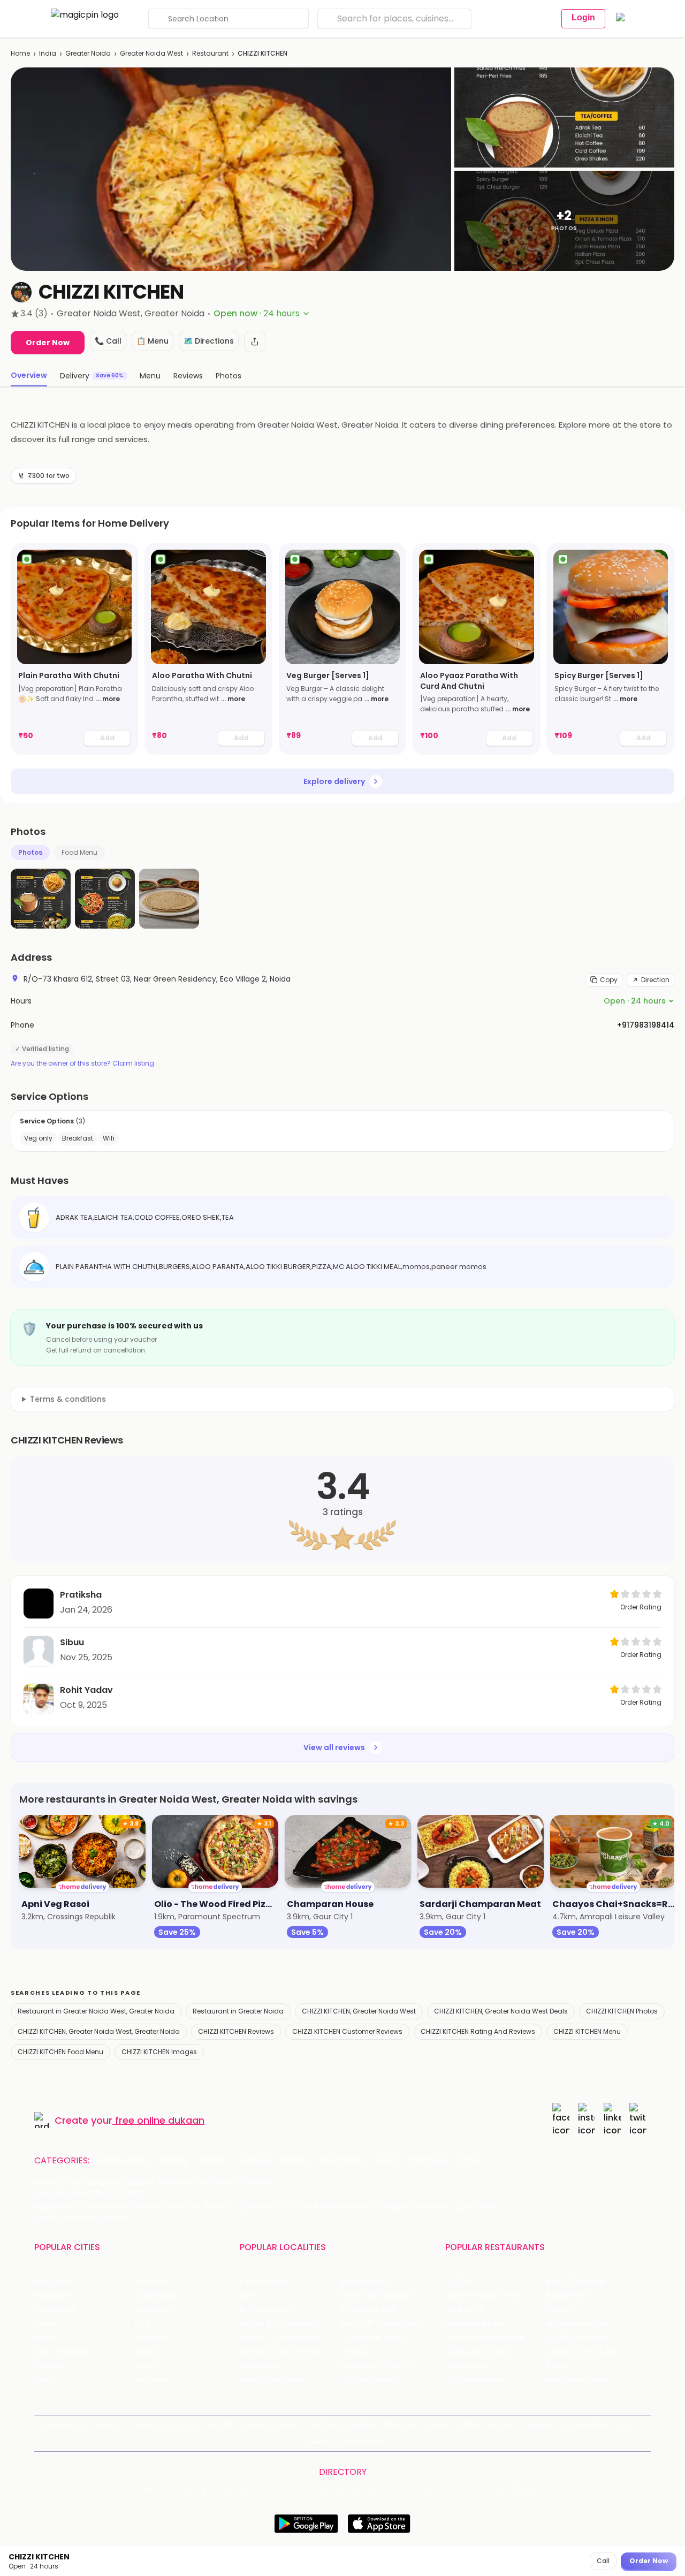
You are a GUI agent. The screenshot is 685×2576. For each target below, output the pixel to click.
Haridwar (151, 2380)
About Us (108, 2424)
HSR (246, 2295)
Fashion (212, 2161)
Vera (626, 2424)
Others (526, 2489)
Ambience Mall (368, 2310)
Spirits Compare (271, 2424)
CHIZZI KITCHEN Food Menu (60, 2052)
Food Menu (79, 852)
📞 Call (108, 341)
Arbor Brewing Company (490, 2295)
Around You (152, 2424)
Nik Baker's (464, 2310)
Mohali (46, 2338)
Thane (147, 2352)
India (48, 53)
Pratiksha (81, 1595)
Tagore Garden (369, 2380)
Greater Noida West (151, 53)
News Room (63, 2424)
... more (108, 699)
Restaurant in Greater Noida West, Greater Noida (96, 2011)
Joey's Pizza (467, 2366)
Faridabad (153, 2310)
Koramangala (265, 2281)
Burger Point (568, 2295)
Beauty (173, 2161)
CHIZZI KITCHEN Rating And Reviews (478, 2031)
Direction (655, 980)
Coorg (146, 2366)
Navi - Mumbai (62, 2352)
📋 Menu (153, 341)
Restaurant (210, 53)
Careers (317, 2442)
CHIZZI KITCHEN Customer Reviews (347, 2031)
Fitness (295, 2161)
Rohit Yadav (86, 1690)
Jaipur (45, 2324)
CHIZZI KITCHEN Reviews (236, 2031)
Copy (609, 980)
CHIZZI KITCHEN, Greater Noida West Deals (501, 2011)
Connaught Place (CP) (383, 2366)
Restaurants (124, 2161)
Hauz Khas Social (577, 2380)
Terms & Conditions (342, 2424)
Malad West (262, 2366)
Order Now (48, 343)
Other (470, 2161)
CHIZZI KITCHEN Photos (622, 2011)
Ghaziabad (54, 2310)
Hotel (385, 2161)
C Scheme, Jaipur (373, 2338)
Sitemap (399, 2424)
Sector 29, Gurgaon (376, 2295)
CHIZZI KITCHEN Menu (587, 2031)
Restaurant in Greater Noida (238, 2011)
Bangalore (53, 2295)
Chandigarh (157, 2295)
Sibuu (72, 1642)
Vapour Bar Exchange (485, 2338)
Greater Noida (88, 53)
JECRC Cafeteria (577, 2338)
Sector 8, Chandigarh (279, 2324)
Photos (30, 852)
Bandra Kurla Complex (281, 2352)
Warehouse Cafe (578, 2324)
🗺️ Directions (209, 341)
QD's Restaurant (475, 2380)
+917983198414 (646, 1025)
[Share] (255, 341)
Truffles (460, 2281)
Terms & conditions (68, 1399)
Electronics (342, 2161)
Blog (189, 2424)
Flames (559, 2310)
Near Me (220, 2424)
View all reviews (334, 1747)
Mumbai (150, 2338)
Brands (501, 2424)
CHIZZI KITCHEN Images (159, 2052)
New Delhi (52, 2281)
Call (603, 2561)
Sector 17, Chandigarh (381, 2324)
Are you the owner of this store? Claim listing (82, 1063)
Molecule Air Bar (475, 2324)
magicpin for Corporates (566, 2424)
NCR (142, 2324)
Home (20, 53)
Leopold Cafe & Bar (582, 2352)
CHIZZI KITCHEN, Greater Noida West (359, 2011)
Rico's (556, 2366)
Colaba (354, 2352)
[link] (74, 649)
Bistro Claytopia (575, 2281)
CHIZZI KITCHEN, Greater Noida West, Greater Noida (99, 2031)
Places (435, 2424)
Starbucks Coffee (478, 2352)
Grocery (254, 2161)
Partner (468, 2424)
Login (583, 17)
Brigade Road (365, 2281)
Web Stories (361, 2442)
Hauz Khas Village (272, 2380)
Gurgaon (151, 2281)
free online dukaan (160, 2120)
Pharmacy (427, 2161)
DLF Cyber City (267, 2310)
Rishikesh (51, 2366)
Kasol (44, 2380)
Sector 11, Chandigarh (279, 2338)
